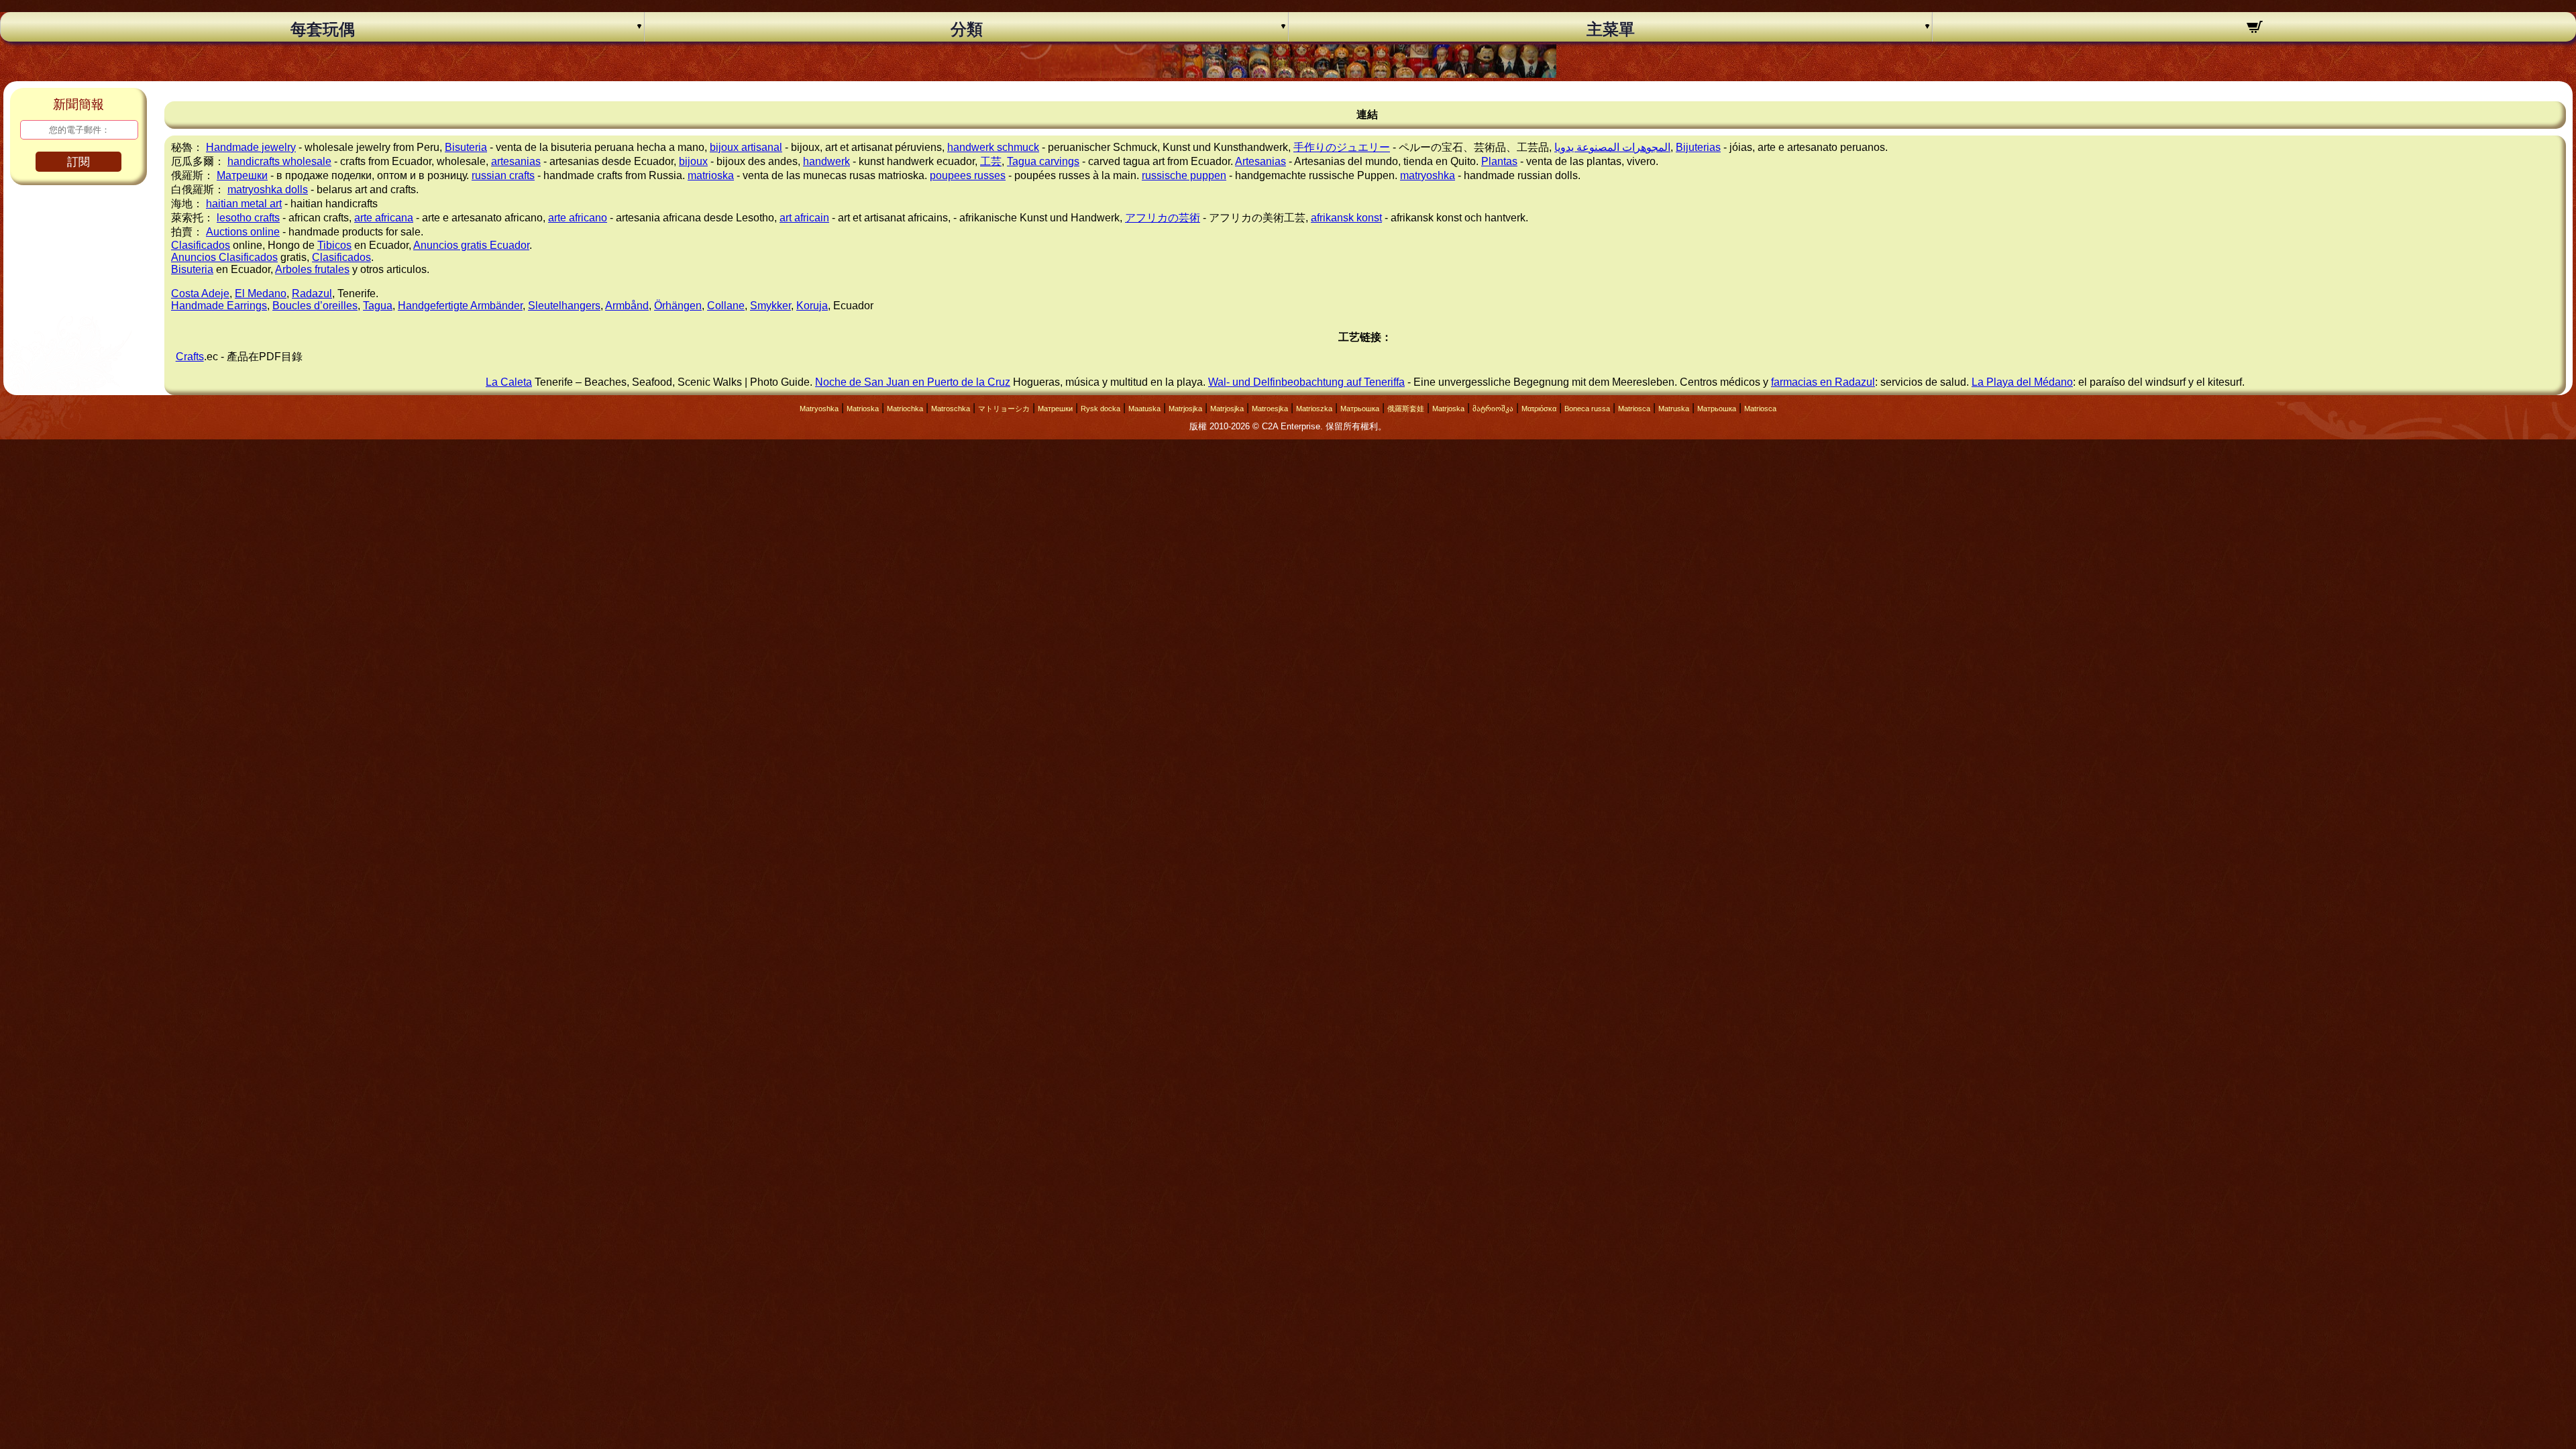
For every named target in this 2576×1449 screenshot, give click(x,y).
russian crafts (503, 175)
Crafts (190, 357)
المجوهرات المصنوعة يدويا (1612, 147)
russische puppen (1184, 175)
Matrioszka (1314, 409)
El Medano (261, 293)
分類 (967, 30)
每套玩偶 (323, 30)
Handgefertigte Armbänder (460, 306)
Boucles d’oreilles (315, 306)
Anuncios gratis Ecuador (471, 245)
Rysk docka (1101, 409)
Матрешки (242, 175)
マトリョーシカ (1004, 409)
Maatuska (1144, 409)
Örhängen (678, 306)
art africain (804, 218)
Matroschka (951, 409)
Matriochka (905, 409)
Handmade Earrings (219, 306)
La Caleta (509, 382)
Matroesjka (1270, 409)
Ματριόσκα (1539, 409)
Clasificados (201, 245)
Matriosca (1634, 409)
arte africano (578, 218)
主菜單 (1611, 30)
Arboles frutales (312, 269)
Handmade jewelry (251, 147)
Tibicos (334, 245)
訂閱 (78, 162)
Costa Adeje (200, 293)
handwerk (826, 161)
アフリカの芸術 (1163, 218)
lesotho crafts (248, 218)
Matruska (1674, 409)
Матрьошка (1360, 409)
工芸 (991, 161)
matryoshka (1428, 175)
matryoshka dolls (268, 190)
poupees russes (968, 175)
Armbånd (627, 306)
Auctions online (243, 232)
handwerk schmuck (993, 147)
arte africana (384, 218)
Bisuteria (466, 147)
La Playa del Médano (2022, 382)
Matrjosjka (1185, 409)
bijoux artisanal (746, 147)
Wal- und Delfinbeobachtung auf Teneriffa (1306, 382)
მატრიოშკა (1493, 409)
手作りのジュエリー (1342, 147)
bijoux (693, 161)
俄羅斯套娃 (1406, 409)
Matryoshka (819, 409)
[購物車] (2254, 29)
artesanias (516, 161)
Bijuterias (1698, 147)
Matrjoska (1448, 409)
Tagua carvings (1043, 161)
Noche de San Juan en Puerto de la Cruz (913, 382)
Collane (726, 306)
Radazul (312, 293)
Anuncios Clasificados (224, 257)
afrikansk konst (1346, 218)
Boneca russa (1587, 409)
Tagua (378, 306)
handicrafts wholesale (279, 161)
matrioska (711, 175)
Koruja (812, 306)
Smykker (770, 306)
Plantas (1499, 161)
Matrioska (863, 409)
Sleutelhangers (564, 306)
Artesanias (1260, 161)
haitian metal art (244, 204)
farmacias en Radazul (1823, 382)
